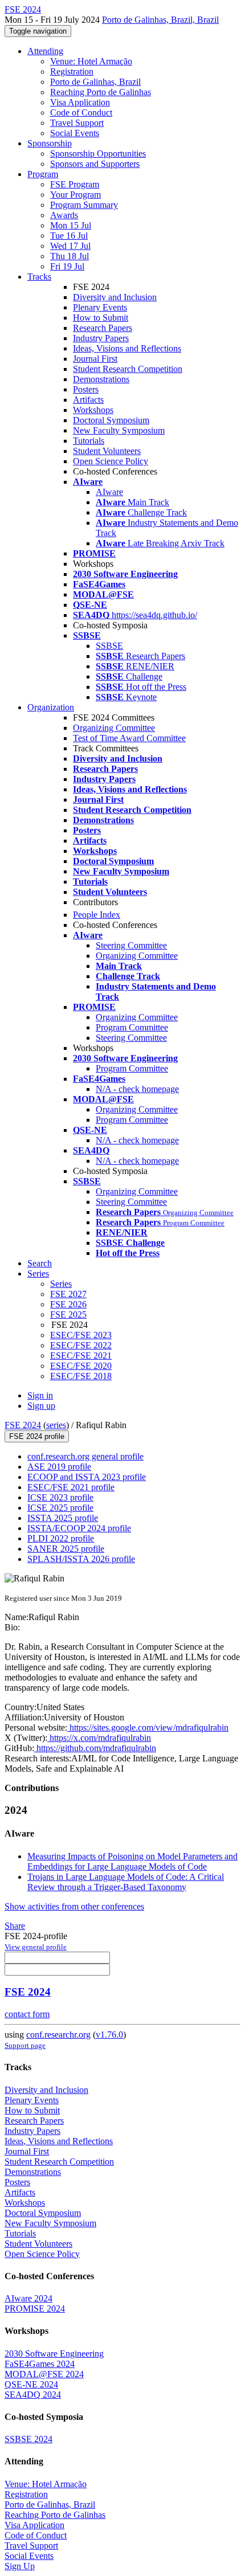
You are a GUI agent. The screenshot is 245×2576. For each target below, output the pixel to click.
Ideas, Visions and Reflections (127, 348)
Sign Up (20, 2566)
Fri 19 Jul (67, 266)
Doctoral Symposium (111, 420)
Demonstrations (101, 379)
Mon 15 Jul (71, 225)
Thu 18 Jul (70, 256)
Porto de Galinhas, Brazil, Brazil (160, 20)
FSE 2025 (68, 1314)
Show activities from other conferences (74, 1906)
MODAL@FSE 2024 (44, 2374)
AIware (109, 492)
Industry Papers (101, 338)
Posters (86, 389)
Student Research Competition (128, 369)
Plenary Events (100, 307)
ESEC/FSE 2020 (81, 1366)
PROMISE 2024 (35, 2309)
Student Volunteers (107, 451)
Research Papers (103, 328)
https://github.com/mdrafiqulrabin (95, 1748)
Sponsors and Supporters (95, 164)
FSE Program (75, 184)
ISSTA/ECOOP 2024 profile (79, 1528)
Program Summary (84, 205)
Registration (72, 71)
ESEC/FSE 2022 (81, 1345)
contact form (27, 2014)
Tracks (39, 277)
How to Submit (101, 318)
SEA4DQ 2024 (33, 2395)
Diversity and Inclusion (115, 297)
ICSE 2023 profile (60, 1497)
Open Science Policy (111, 461)
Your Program (75, 195)
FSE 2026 (68, 1304)
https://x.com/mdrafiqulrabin (99, 1738)
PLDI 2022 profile (61, 1538)
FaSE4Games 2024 (40, 2364)
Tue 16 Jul (69, 236)
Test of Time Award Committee (129, 738)
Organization (51, 707)
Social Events (75, 133)
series (56, 1425)
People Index (97, 915)
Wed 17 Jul (70, 246)
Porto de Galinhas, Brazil (95, 82)
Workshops (93, 410)
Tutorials (89, 441)
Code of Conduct (81, 113)
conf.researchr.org (58, 2035)
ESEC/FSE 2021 (81, 1356)
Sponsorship (50, 143)
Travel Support (77, 123)
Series (61, 1284)
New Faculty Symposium (119, 430)
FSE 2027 (68, 1294)
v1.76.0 (109, 2035)
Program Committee (132, 1027)
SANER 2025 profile (66, 1549)
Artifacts (88, 400)
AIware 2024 (28, 2298)
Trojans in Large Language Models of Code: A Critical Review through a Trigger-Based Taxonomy (126, 1882)
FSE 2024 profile (37, 1436)
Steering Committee (131, 945)
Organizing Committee (114, 728)
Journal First (95, 359)
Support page (25, 2045)
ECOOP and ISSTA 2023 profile (87, 1477)
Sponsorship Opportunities (98, 154)
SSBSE (109, 646)
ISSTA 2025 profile (63, 1518)
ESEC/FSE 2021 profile (71, 1487)
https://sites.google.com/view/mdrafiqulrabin (148, 1727)
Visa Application (80, 102)
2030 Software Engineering (54, 2354)
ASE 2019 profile (59, 1467)
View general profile (36, 1947)
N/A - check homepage (137, 1089)
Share (15, 1926)
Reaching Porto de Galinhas (101, 92)
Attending (45, 51)
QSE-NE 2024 (31, 2384)
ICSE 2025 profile (60, 1508)
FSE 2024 (23, 1425)
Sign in (40, 1395)
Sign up (41, 1406)
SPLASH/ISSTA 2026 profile (81, 1559)
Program (43, 174)
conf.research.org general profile (85, 1456)
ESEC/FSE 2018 (81, 1376)
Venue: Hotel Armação (91, 61)
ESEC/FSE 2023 (81, 1335)
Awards (64, 215)
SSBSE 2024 (28, 2439)
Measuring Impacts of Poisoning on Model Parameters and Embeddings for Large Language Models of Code (132, 1861)
